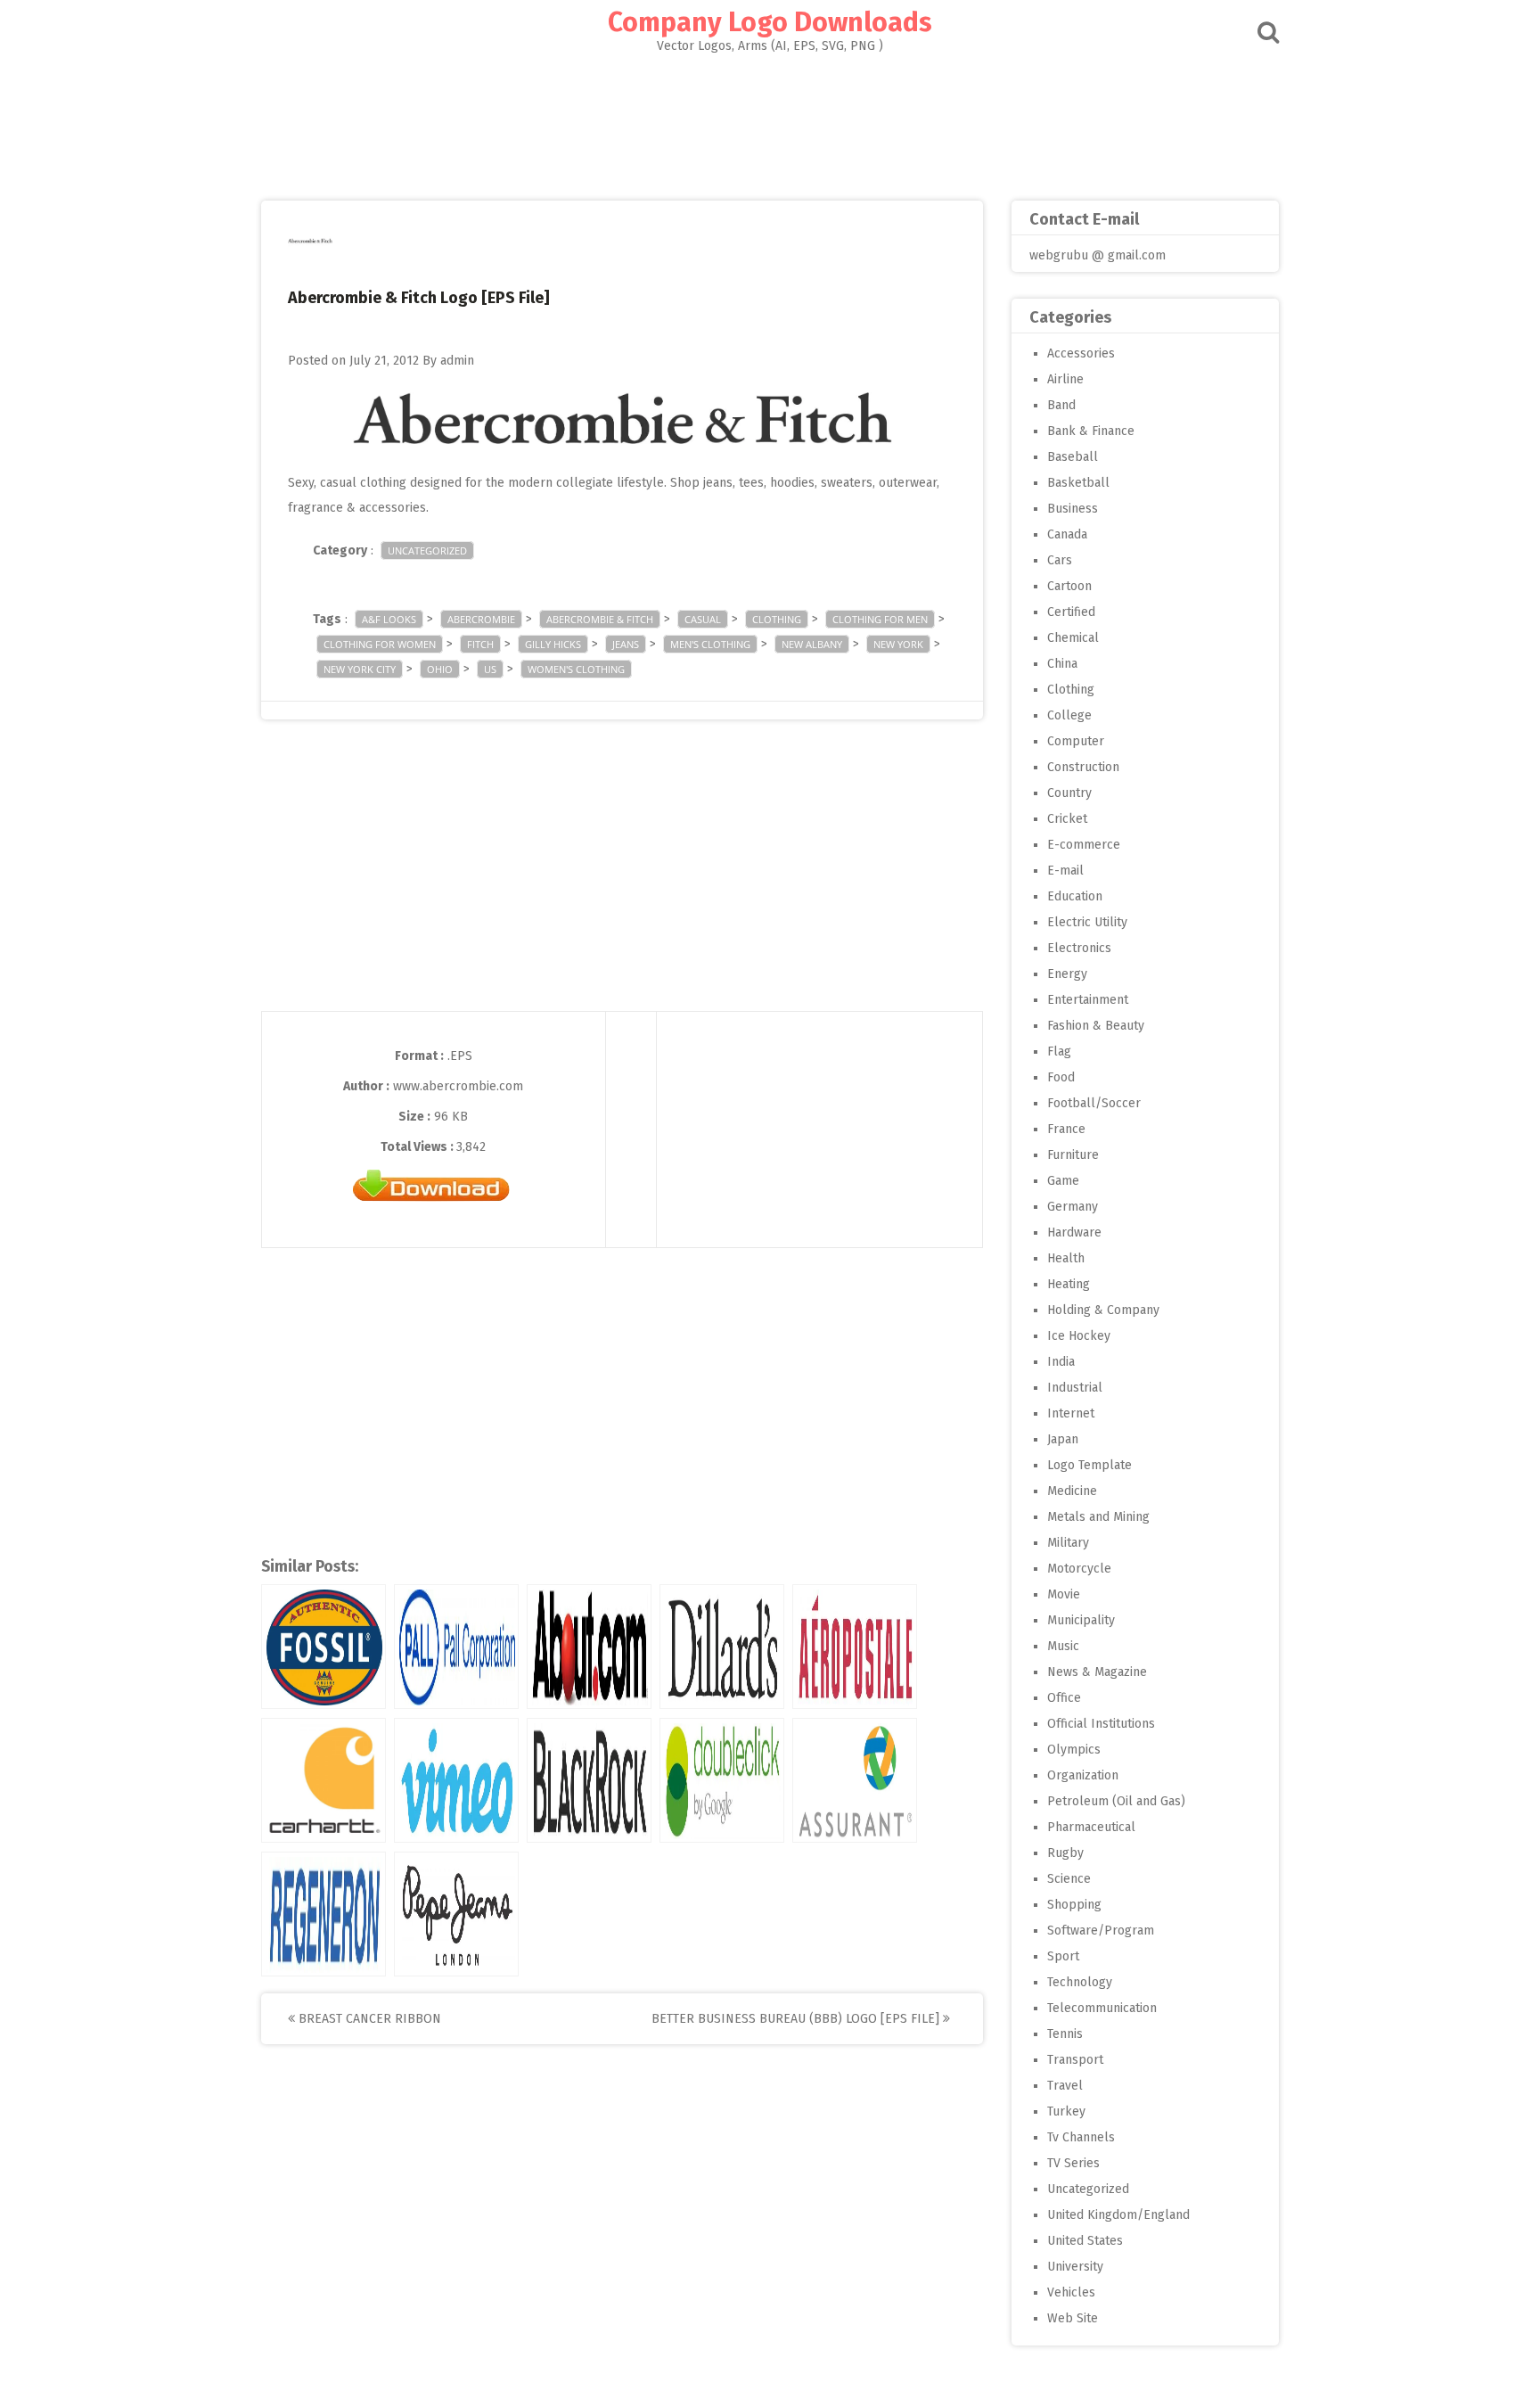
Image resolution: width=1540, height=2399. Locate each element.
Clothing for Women (380, 644)
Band (1061, 405)
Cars (1060, 560)
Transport (1075, 2060)
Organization (1083, 1775)
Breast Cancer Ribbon (368, 2019)
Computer (1076, 741)
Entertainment (1088, 1000)
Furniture (1073, 1155)
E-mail (1065, 871)
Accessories (1081, 353)
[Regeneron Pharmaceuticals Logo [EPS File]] (324, 1914)
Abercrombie (481, 619)
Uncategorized (427, 550)
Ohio (440, 669)
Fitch (480, 644)
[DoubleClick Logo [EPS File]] (722, 1780)
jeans (626, 644)
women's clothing (576, 669)
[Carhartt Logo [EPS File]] (324, 1780)
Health (1066, 1258)
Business (1073, 509)
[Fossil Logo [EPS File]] (324, 1647)
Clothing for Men (880, 619)
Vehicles (1071, 2292)
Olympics (1074, 1750)
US (490, 669)
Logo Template (1089, 1465)
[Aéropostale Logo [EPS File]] (855, 1647)
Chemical (1073, 638)
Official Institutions (1101, 1724)
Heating (1069, 1284)
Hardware (1074, 1232)
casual (703, 619)
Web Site (1073, 2318)
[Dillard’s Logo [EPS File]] (722, 1647)
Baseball (1073, 457)
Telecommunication (1102, 2008)
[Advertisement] (770, 121)
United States (1085, 2241)
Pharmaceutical (1091, 1827)
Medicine (1072, 1491)
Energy (1067, 974)
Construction (1083, 767)
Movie (1064, 1594)
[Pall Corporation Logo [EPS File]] (456, 1647)
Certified (1071, 612)
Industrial (1075, 1388)
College (1069, 715)
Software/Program (1101, 1931)
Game (1063, 1181)
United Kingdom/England (1118, 2215)
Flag (1059, 1052)
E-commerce (1084, 845)
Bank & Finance (1091, 431)
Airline (1065, 379)
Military (1068, 1543)
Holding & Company (1103, 1310)
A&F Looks (389, 619)
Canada (1067, 534)
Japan (1063, 1439)
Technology (1080, 1982)
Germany (1073, 1207)
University (1075, 2267)
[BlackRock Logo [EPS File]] (589, 1780)
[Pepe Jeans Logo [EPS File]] (456, 1914)
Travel (1065, 2086)
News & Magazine (1097, 1672)
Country (1069, 793)
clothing (777, 619)
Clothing (1071, 690)
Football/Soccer (1094, 1103)
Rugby (1065, 1853)
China (1062, 664)
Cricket (1067, 819)
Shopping (1074, 1905)
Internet (1071, 1413)
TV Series (1073, 2163)
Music (1063, 1646)
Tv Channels (1081, 2137)
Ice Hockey (1079, 1336)
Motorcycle (1079, 1569)
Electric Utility (1087, 922)
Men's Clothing (710, 644)
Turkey (1066, 2111)
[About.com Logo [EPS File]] (589, 1647)
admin (457, 361)
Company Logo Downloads (770, 22)
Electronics (1079, 948)
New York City (360, 669)
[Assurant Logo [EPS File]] (855, 1780)
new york (898, 644)
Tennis (1065, 2034)
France (1066, 1129)
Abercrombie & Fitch (600, 619)
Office (1064, 1698)
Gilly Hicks (553, 644)
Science (1069, 1879)
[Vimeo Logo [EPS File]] (456, 1780)
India (1061, 1362)
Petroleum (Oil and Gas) (1116, 1801)
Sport (1063, 1956)
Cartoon (1069, 586)
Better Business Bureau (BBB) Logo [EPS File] (797, 2019)
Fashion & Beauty (1096, 1026)
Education (1075, 896)
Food (1061, 1077)
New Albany (812, 644)
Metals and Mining (1098, 1517)
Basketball (1078, 483)
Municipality (1081, 1620)
